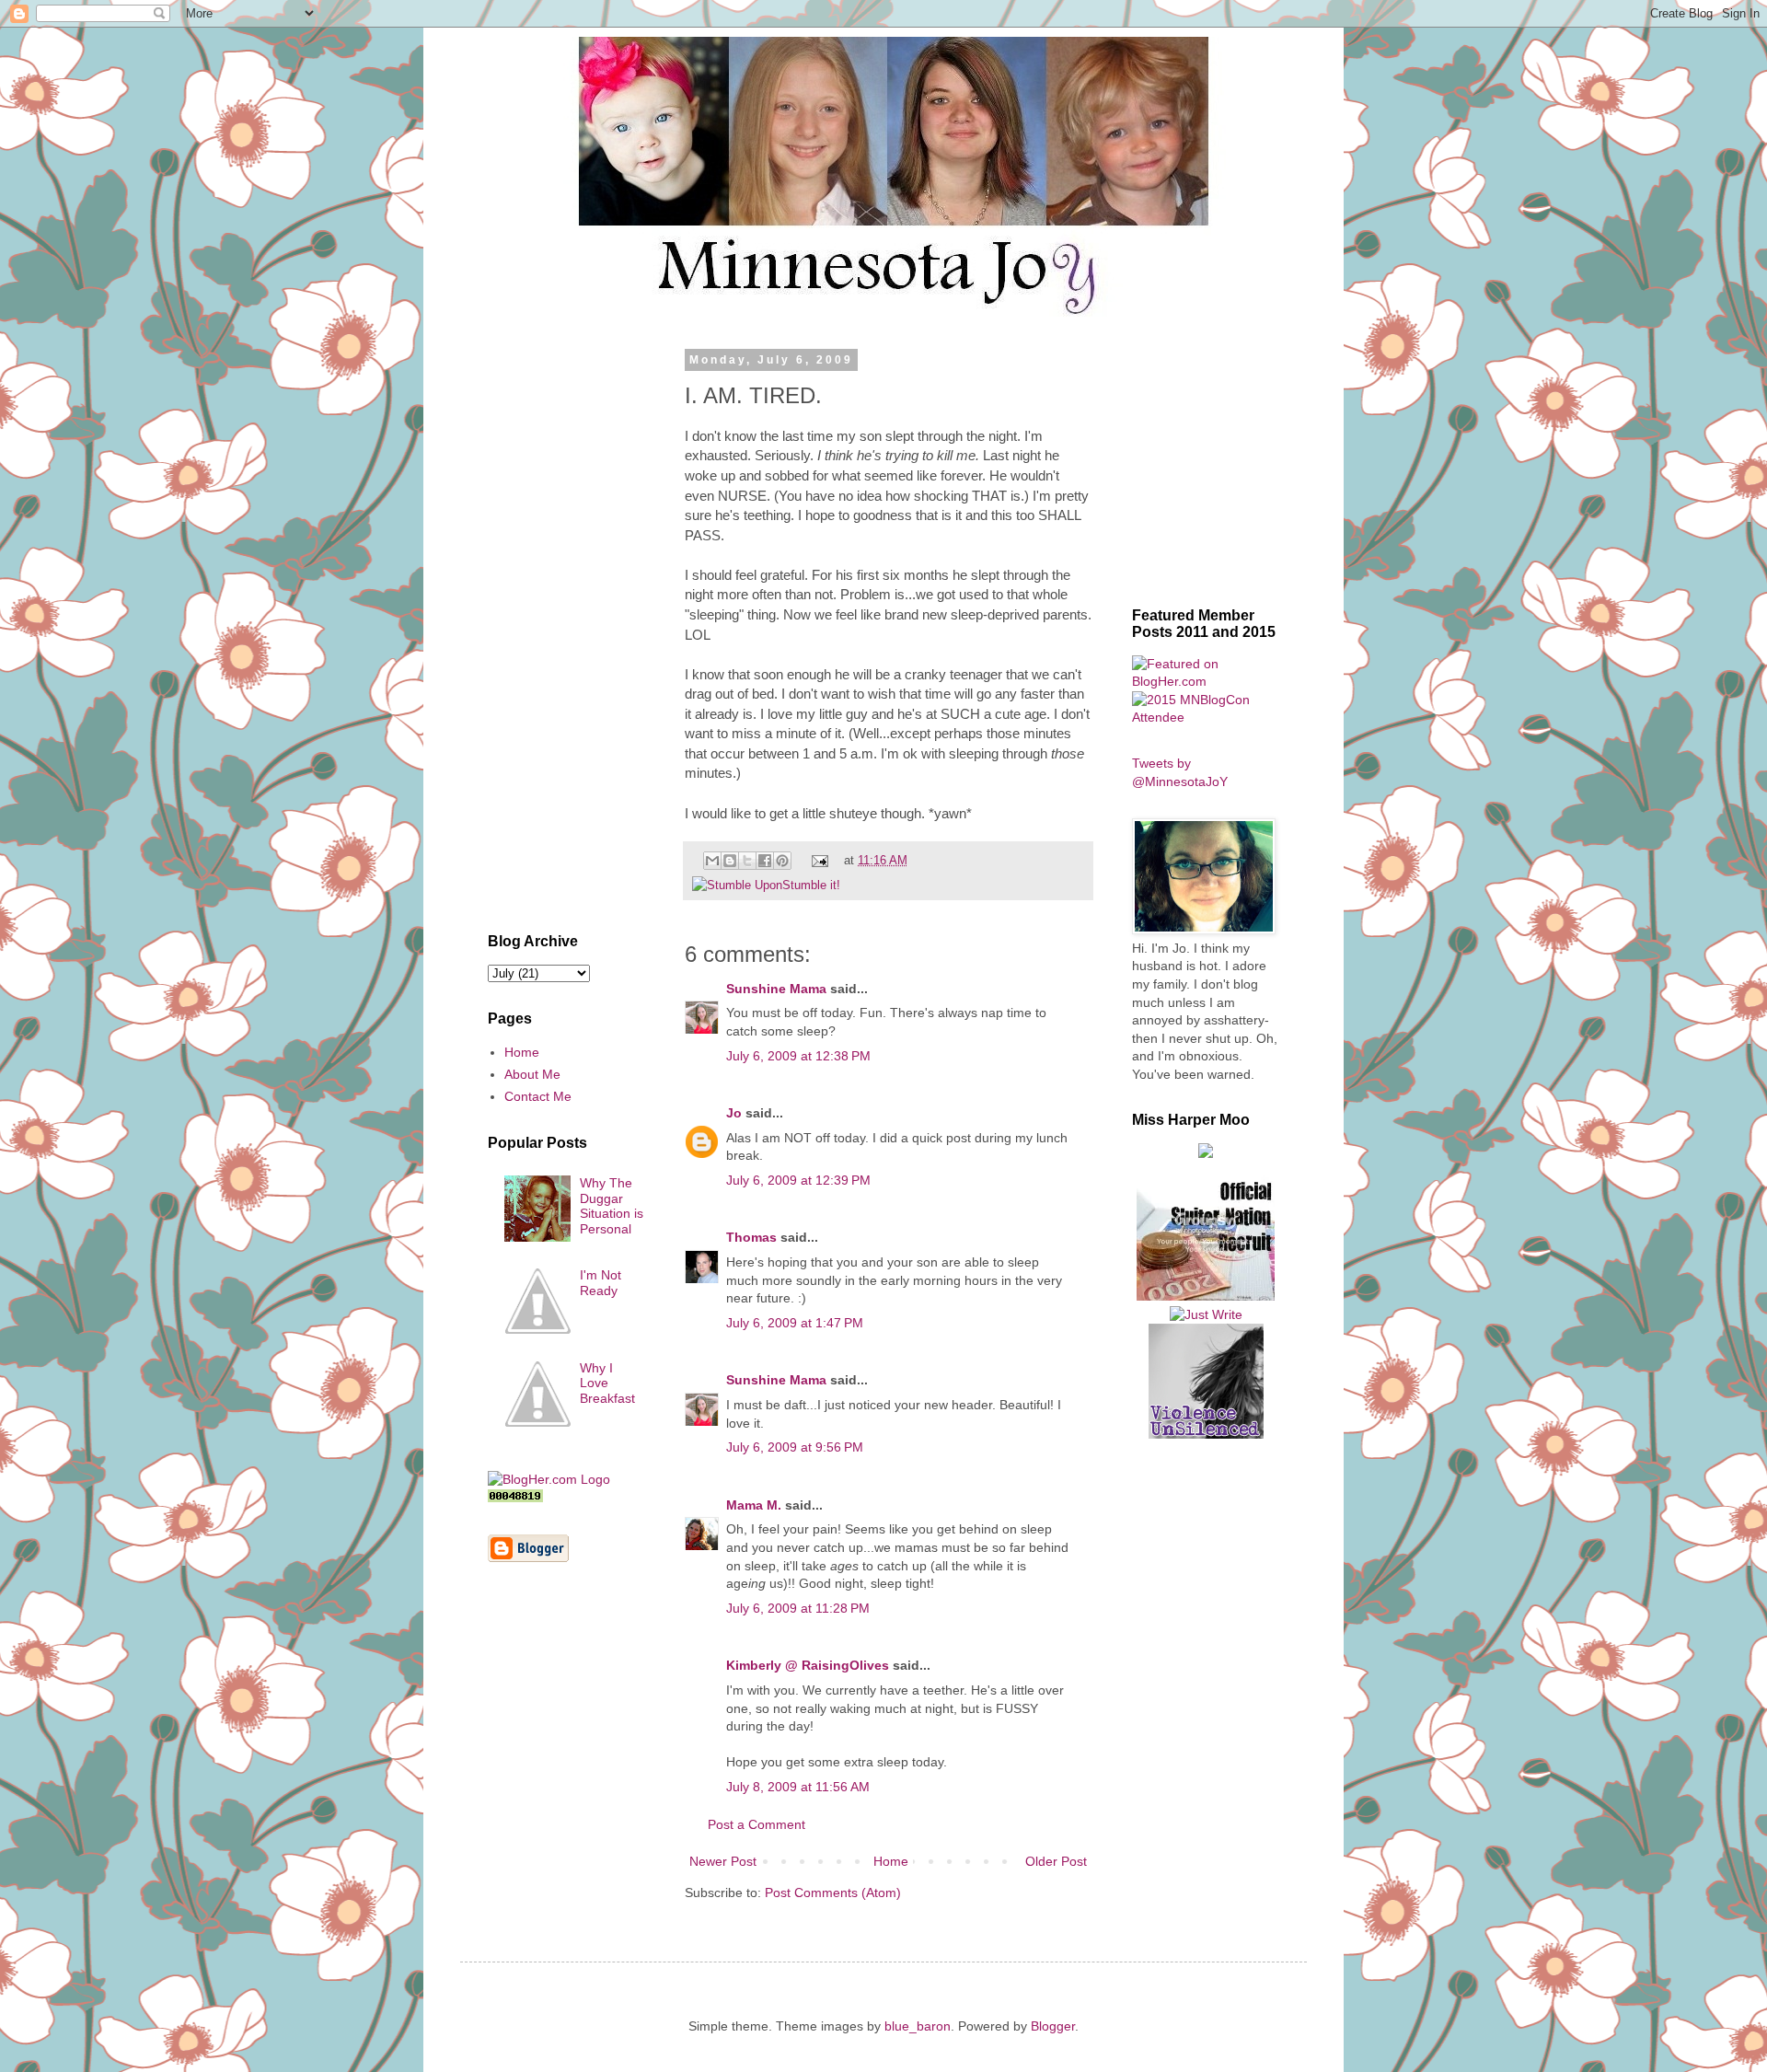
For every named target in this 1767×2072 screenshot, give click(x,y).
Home (891, 1861)
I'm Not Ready (601, 1283)
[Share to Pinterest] (782, 861)
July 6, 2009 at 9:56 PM (795, 1447)
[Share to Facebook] (765, 861)
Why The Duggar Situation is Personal (612, 1206)
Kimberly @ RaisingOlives (808, 1665)
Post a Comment (756, 1824)
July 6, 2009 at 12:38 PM (798, 1056)
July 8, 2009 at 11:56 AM (798, 1787)
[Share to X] (747, 861)
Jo (734, 1113)
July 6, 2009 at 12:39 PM (798, 1180)
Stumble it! (811, 886)
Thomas (751, 1237)
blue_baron (918, 2026)
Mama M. (754, 1505)
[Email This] (712, 861)
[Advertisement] (566, 630)
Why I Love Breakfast (607, 1383)
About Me (532, 1074)
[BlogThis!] (730, 861)
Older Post (1056, 1861)
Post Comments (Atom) (833, 1893)
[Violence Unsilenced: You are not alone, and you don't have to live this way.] (1206, 1381)
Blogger (1053, 2026)
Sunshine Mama (776, 989)
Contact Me (538, 1096)
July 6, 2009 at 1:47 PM (795, 1323)
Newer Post (723, 1861)
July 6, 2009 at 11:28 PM (798, 1608)
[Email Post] (819, 861)
